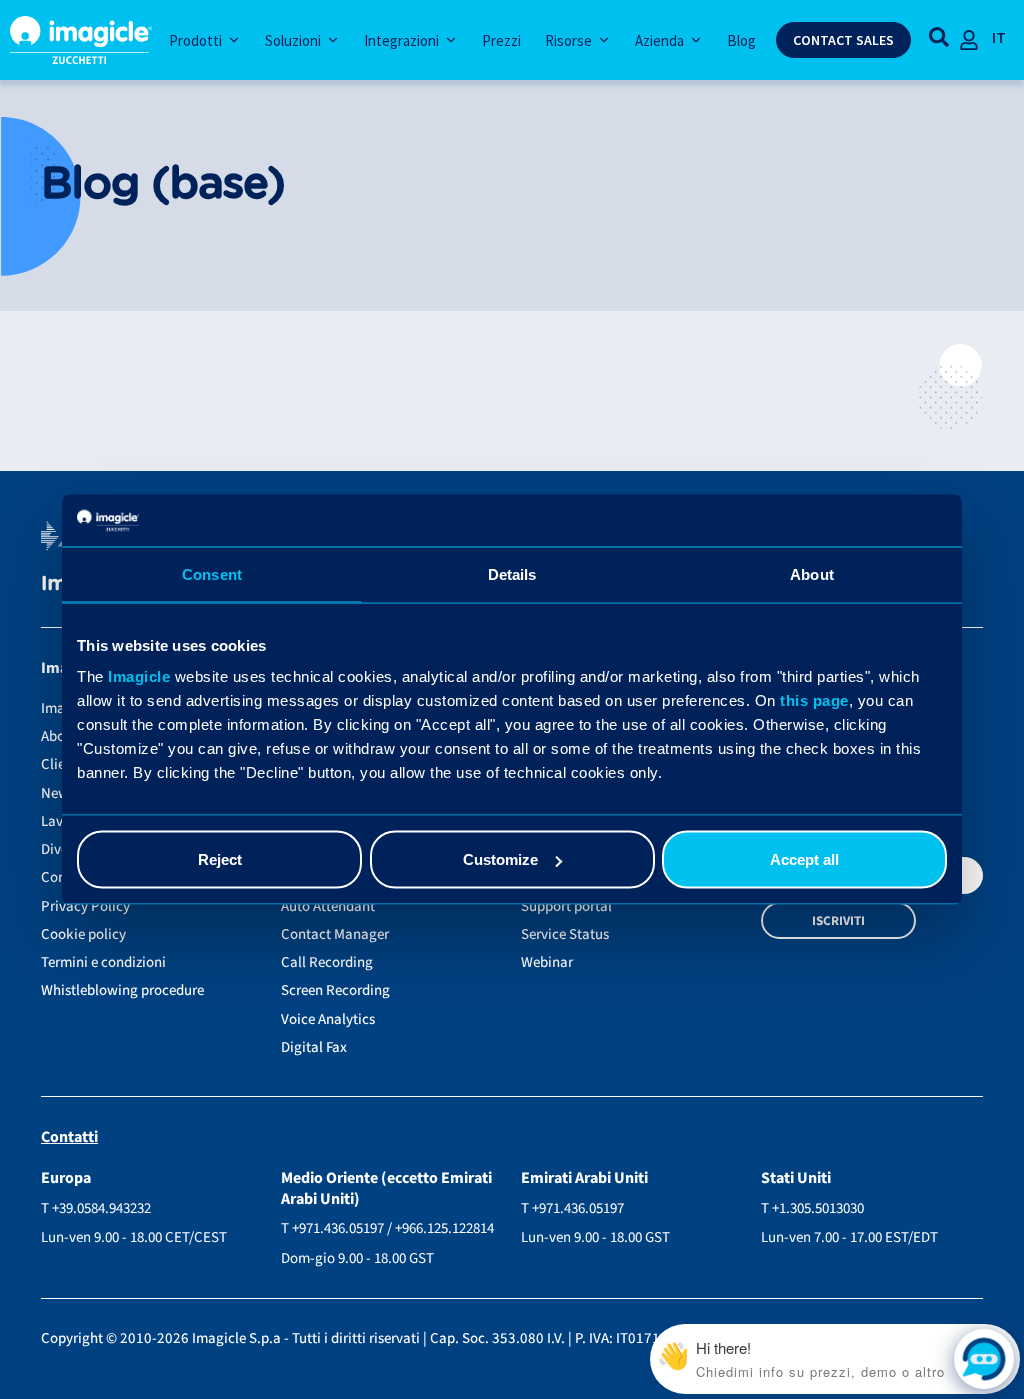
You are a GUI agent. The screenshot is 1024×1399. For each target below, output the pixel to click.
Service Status (565, 934)
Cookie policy (83, 934)
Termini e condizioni (103, 962)
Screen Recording (335, 990)
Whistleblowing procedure (122, 990)
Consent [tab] (212, 573)
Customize (500, 859)
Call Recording (327, 962)
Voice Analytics (328, 1019)
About (59, 736)
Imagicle (139, 676)
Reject (220, 859)
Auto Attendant (328, 906)
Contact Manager (335, 934)
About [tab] (812, 573)
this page (814, 700)
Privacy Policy (85, 906)
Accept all (804, 859)
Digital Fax (314, 1047)
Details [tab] (512, 573)
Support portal (566, 906)
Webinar (547, 962)
